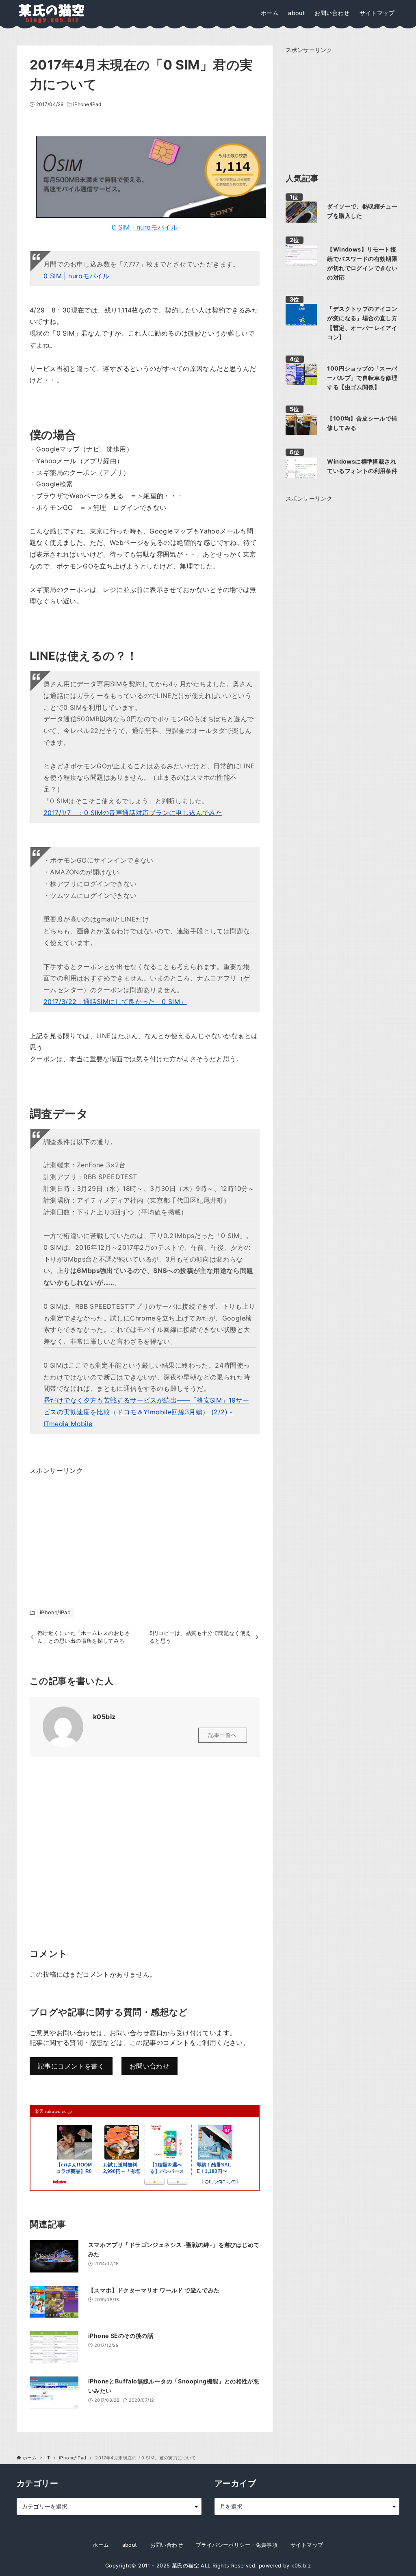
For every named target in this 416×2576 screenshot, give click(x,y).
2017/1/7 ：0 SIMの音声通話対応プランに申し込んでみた (133, 813)
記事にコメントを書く (71, 2066)
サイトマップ (307, 2545)
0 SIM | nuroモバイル (145, 227)
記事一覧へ (223, 1735)
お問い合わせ (149, 2066)
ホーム (101, 2545)
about (130, 2545)
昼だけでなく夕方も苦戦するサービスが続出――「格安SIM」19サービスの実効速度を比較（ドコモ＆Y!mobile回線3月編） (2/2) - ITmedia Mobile (146, 1412)
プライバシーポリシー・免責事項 (237, 2545)
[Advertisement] (91, 1527)
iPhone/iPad (87, 104)
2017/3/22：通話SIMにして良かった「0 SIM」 (115, 1002)
